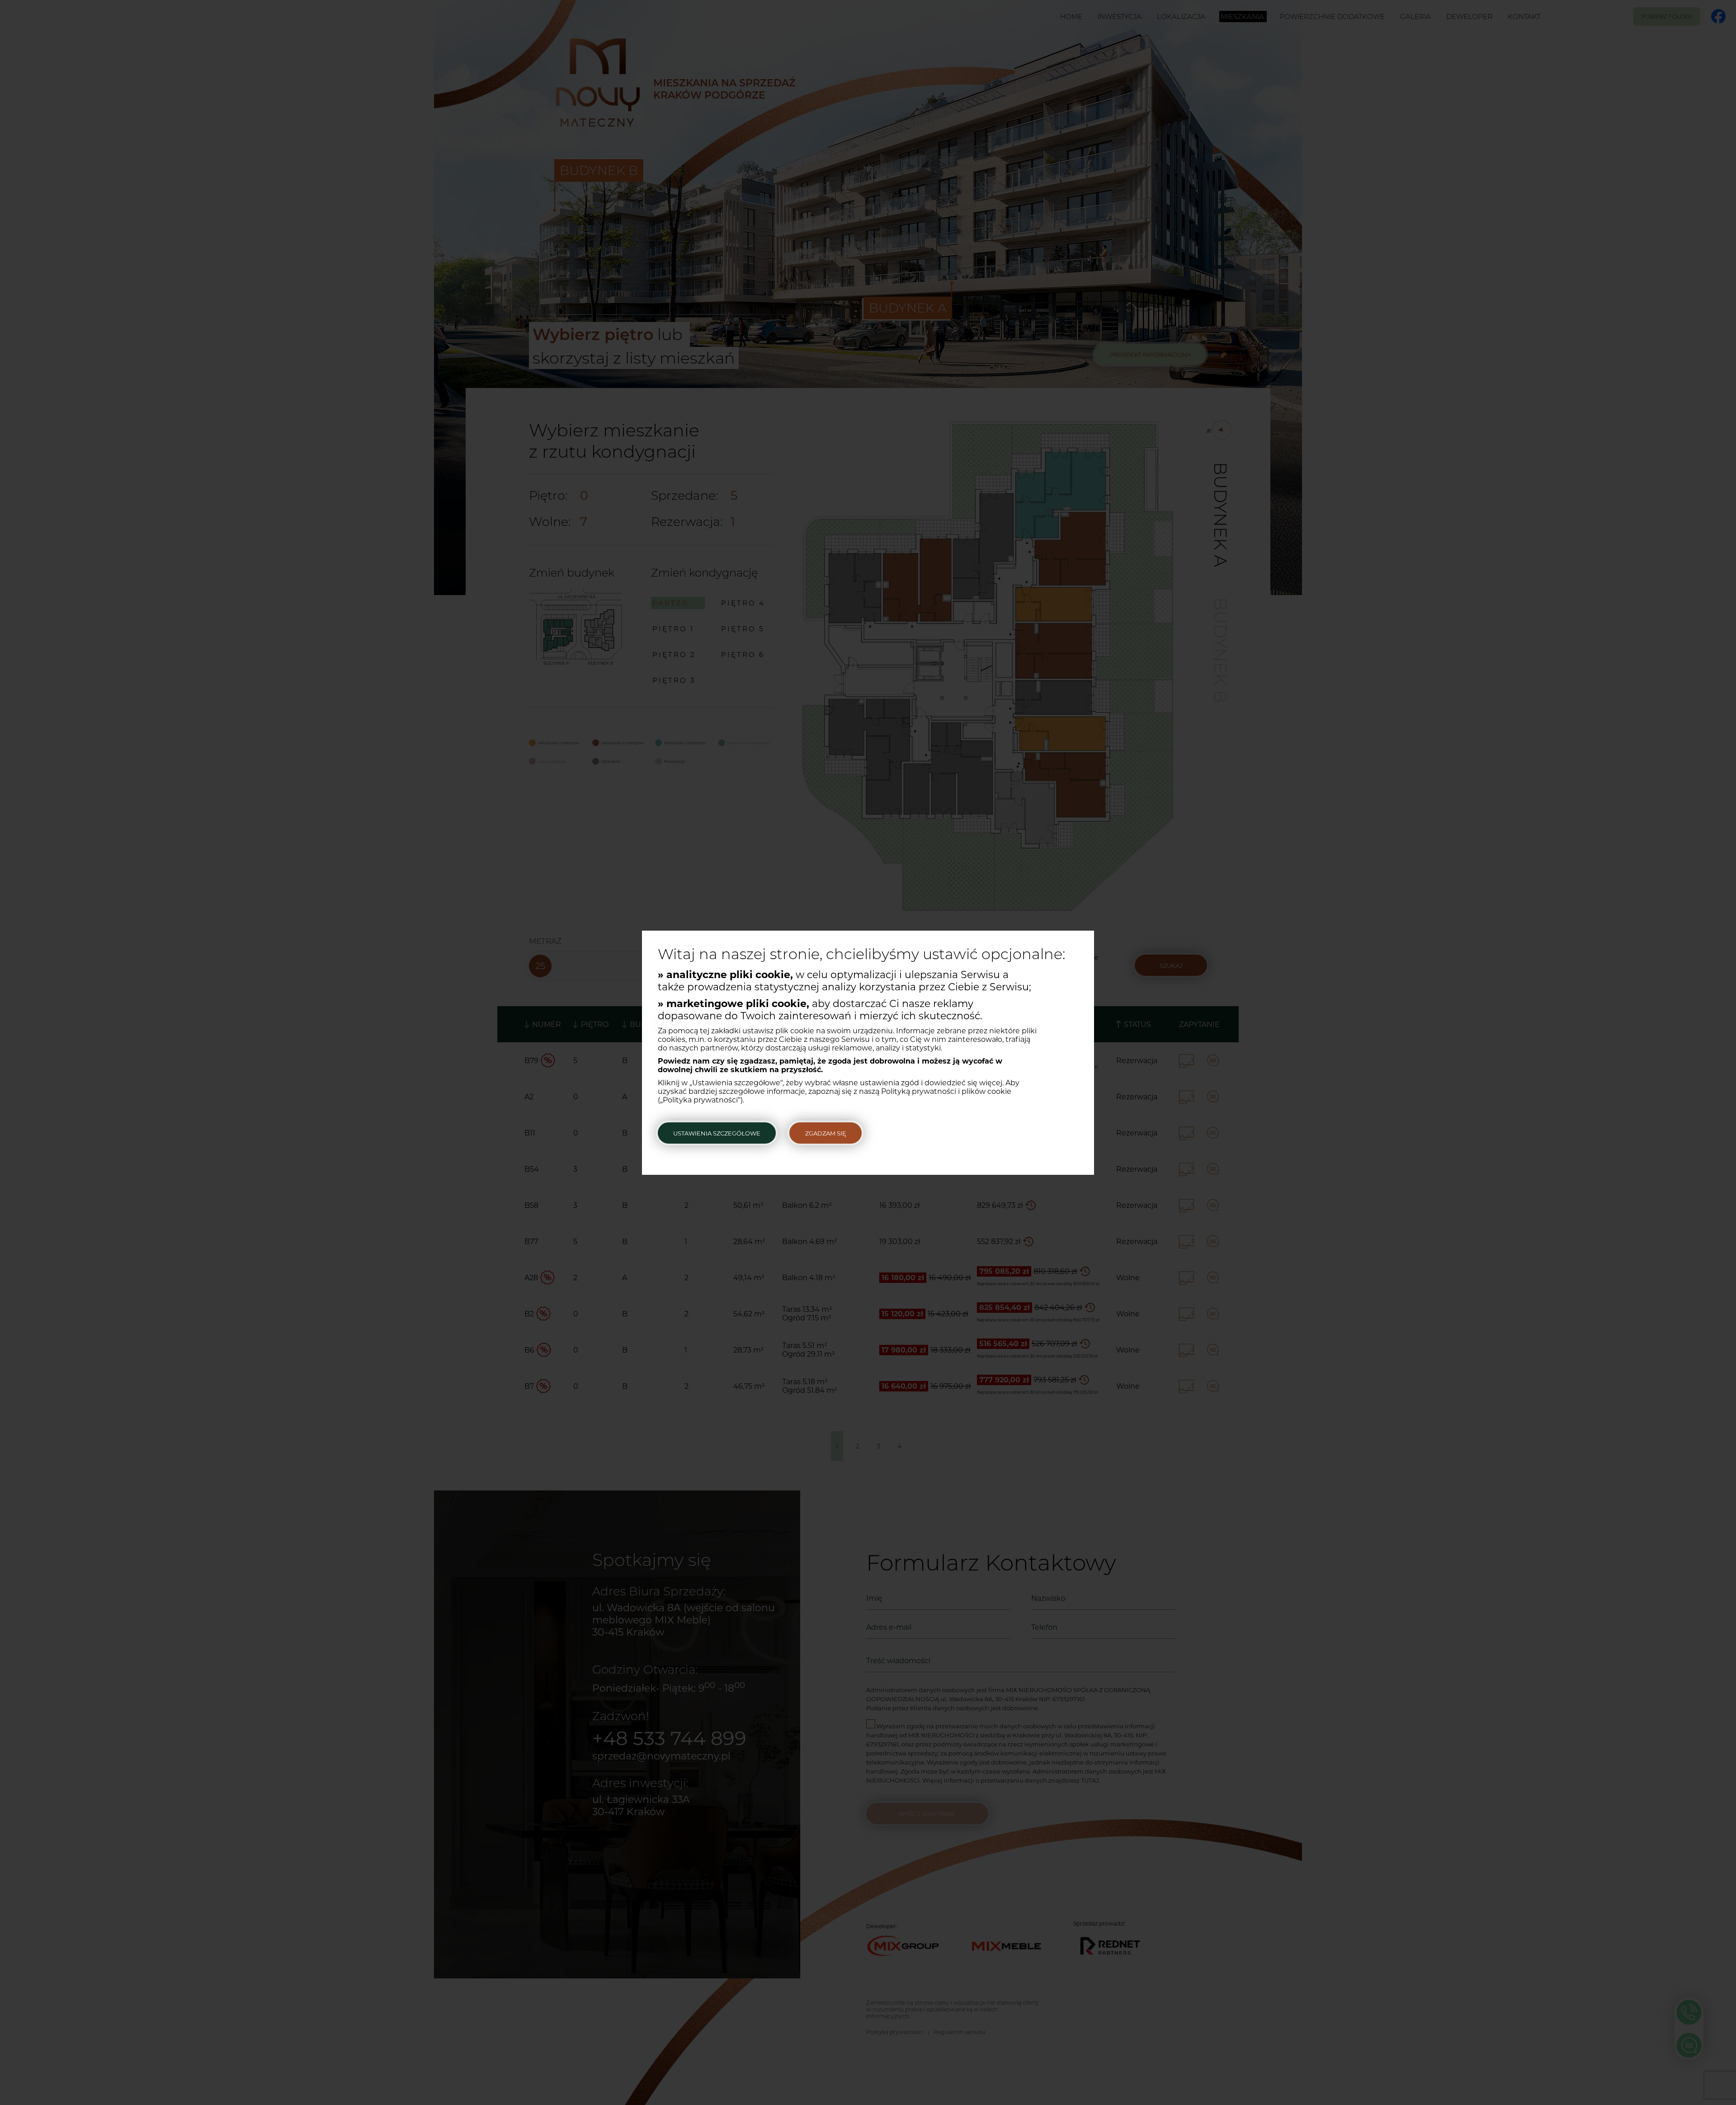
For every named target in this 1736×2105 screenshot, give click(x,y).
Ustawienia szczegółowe (717, 1133)
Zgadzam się (826, 1133)
